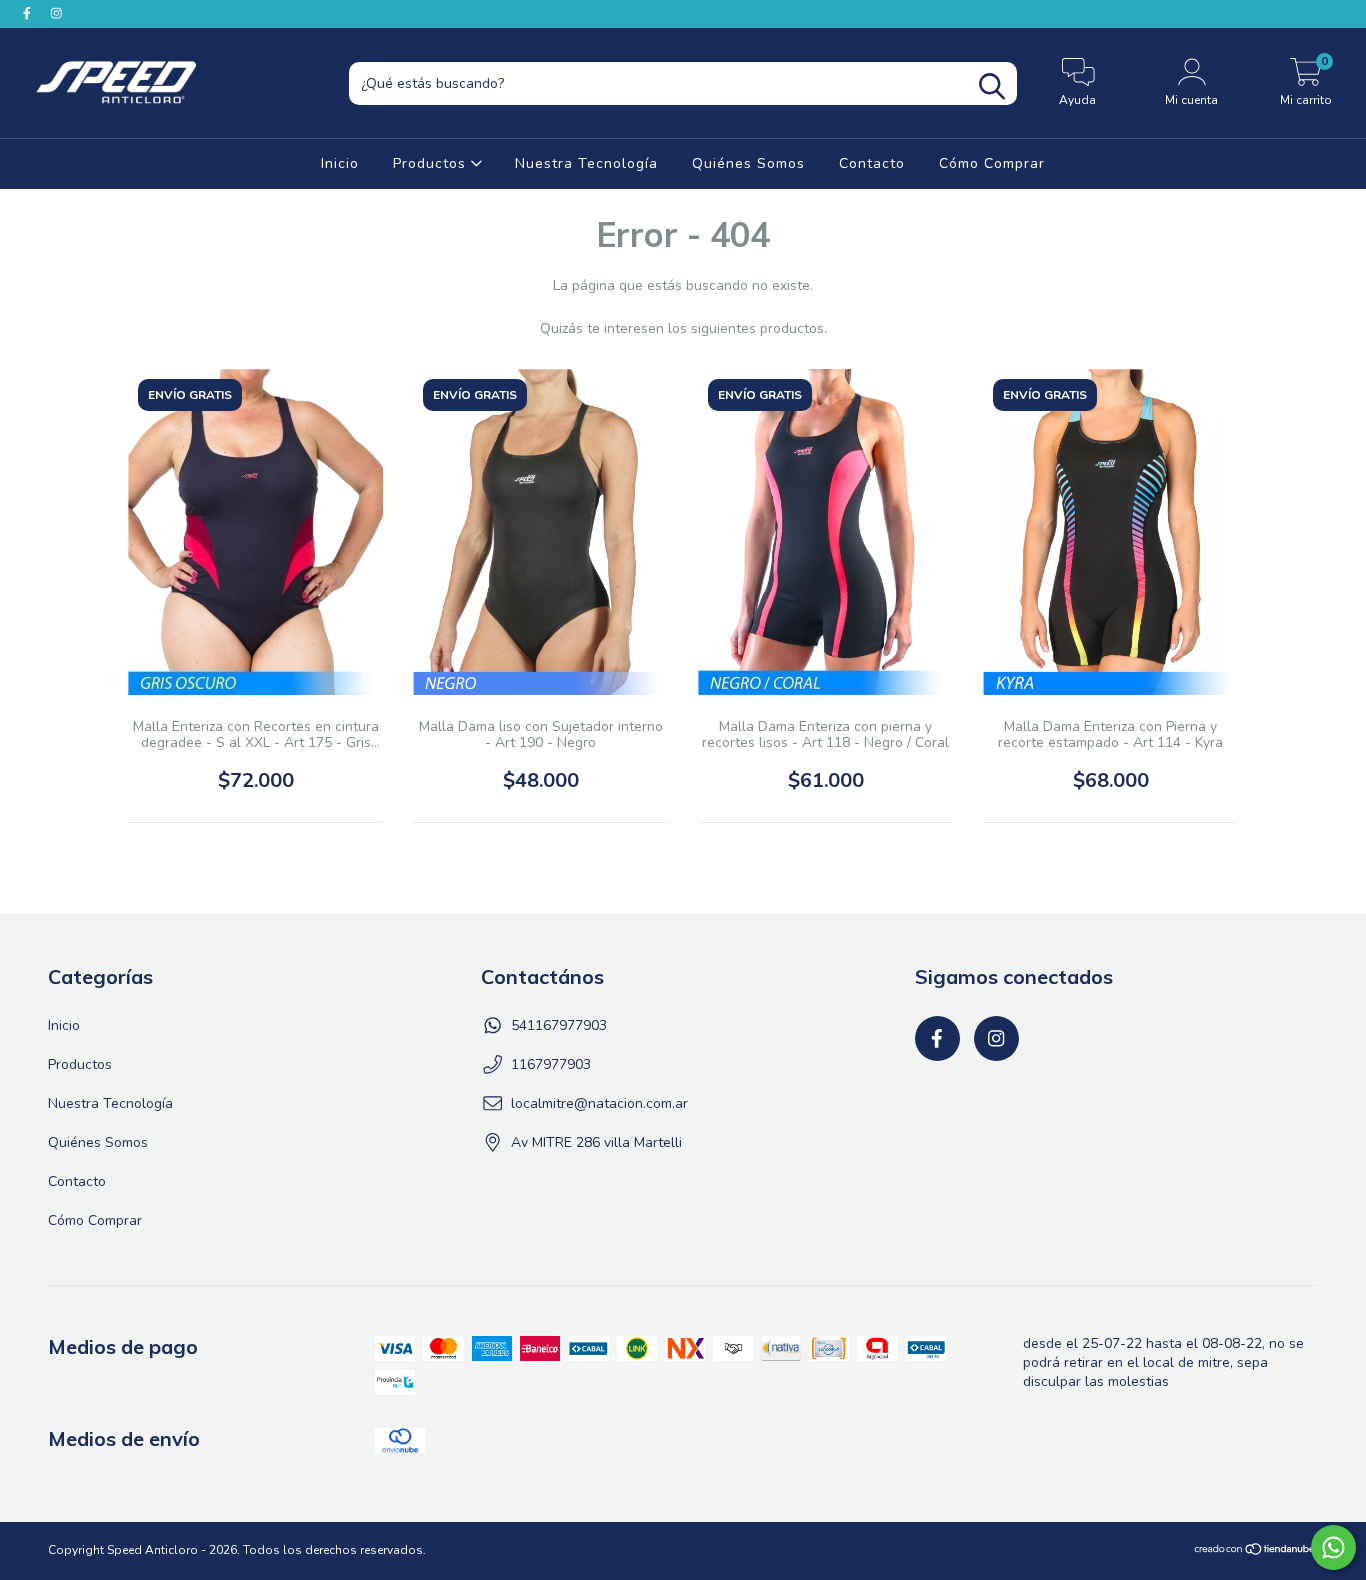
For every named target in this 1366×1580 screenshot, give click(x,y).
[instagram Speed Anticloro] (56, 13)
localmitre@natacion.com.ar (599, 1103)
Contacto (872, 163)
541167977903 (559, 1025)
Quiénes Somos (748, 163)
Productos (432, 163)
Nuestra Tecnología (586, 163)
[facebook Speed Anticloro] (29, 13)
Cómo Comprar (992, 163)
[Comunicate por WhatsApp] (1333, 1547)
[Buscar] (992, 86)
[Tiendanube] (1255, 1552)
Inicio (340, 163)
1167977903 (551, 1064)
